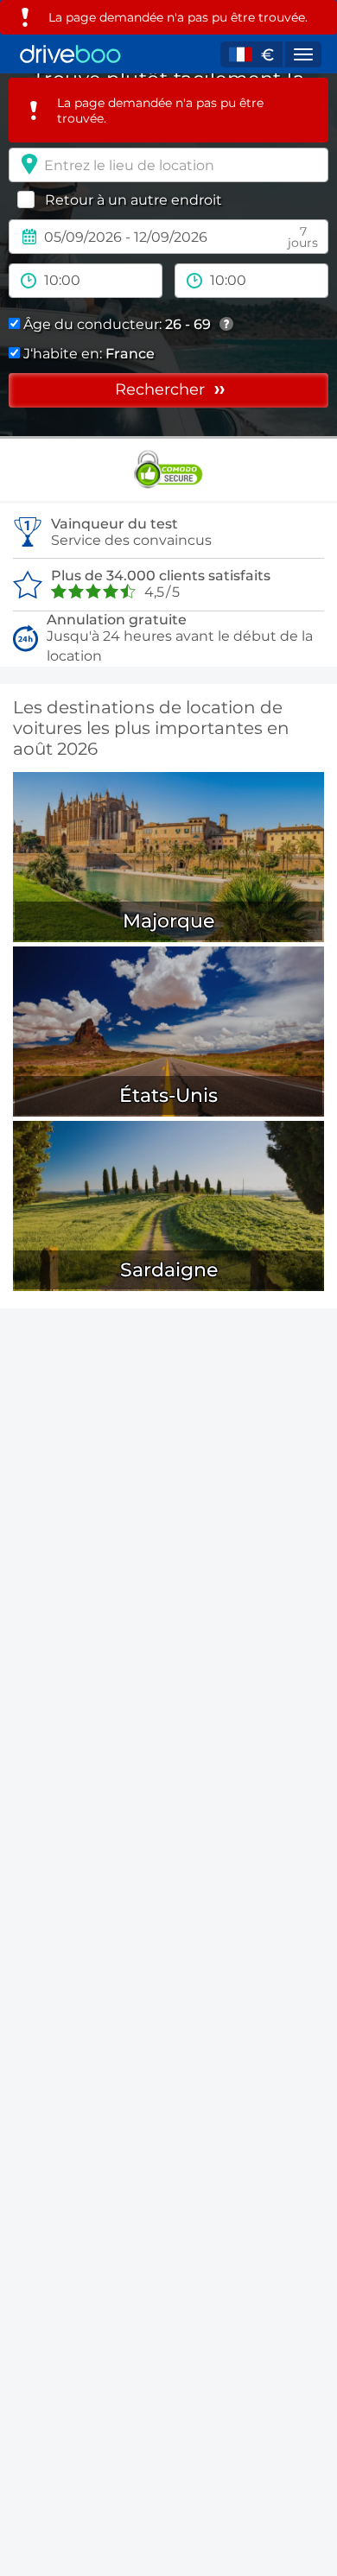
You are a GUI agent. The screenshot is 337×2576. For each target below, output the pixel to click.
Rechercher (162, 389)
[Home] (70, 54)
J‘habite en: (87, 354)
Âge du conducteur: (115, 324)
